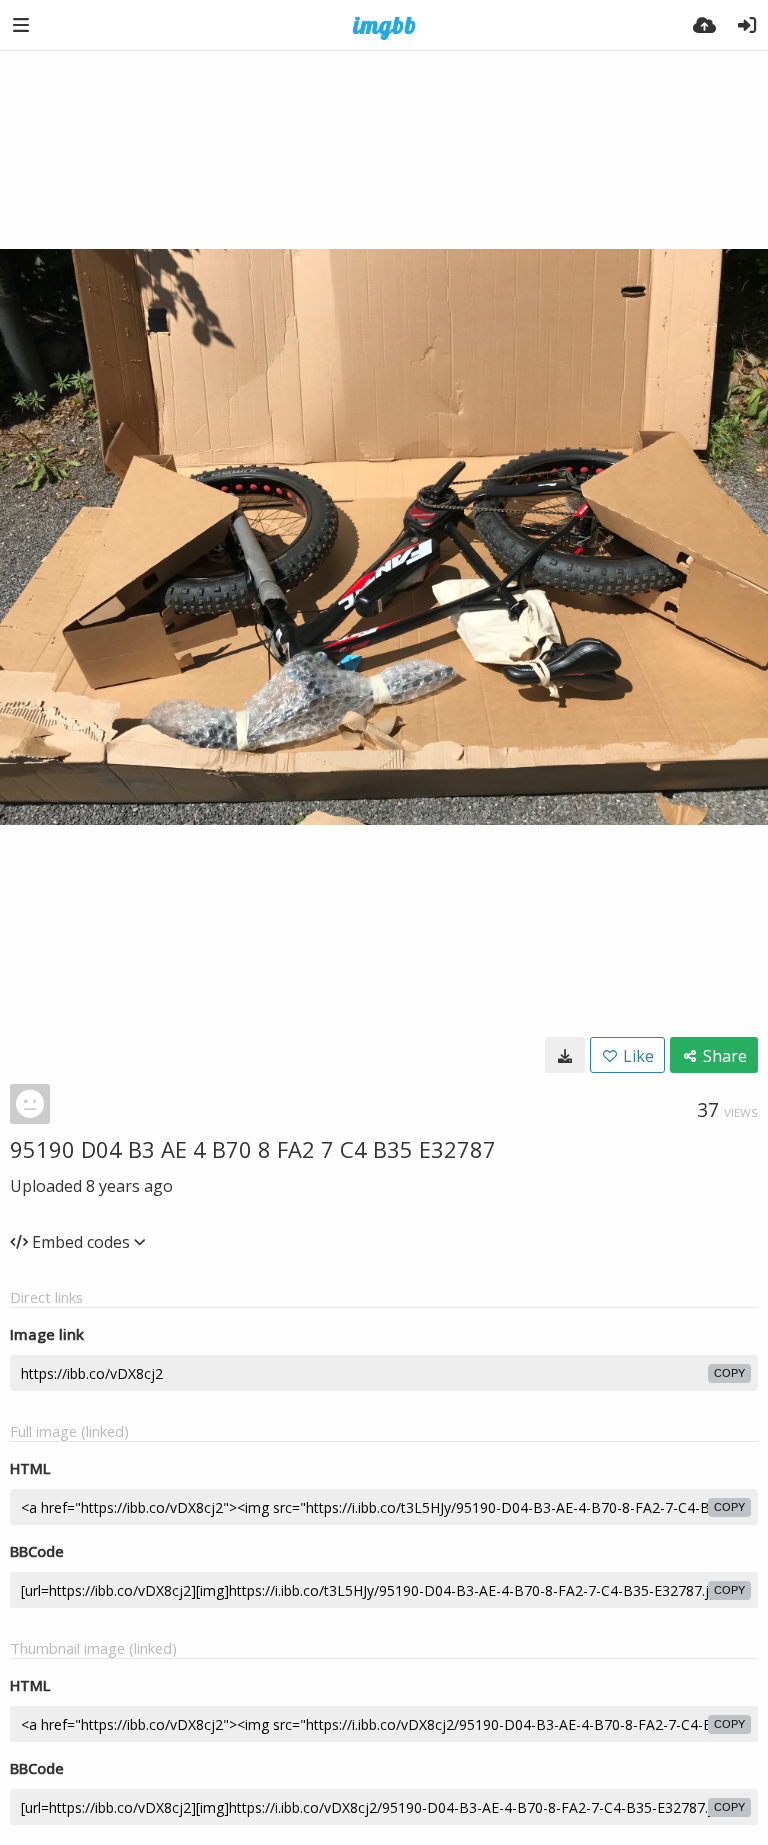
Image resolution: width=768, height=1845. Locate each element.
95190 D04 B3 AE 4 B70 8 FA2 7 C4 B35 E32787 (253, 1149)
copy (729, 1373)
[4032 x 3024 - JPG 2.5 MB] (565, 1055)
